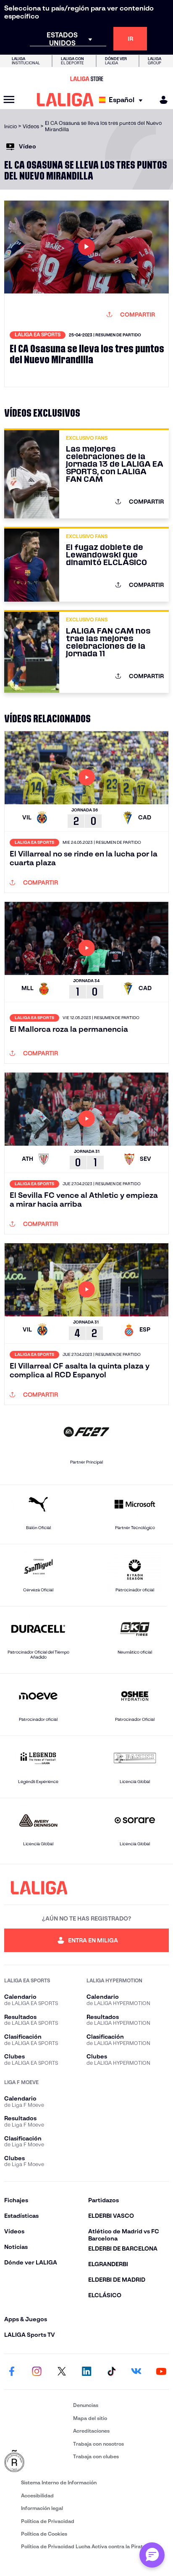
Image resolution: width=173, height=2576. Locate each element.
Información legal (42, 2508)
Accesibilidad (37, 2495)
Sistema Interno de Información (59, 2482)
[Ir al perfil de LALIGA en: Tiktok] (111, 2372)
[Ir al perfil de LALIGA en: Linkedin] (86, 2372)
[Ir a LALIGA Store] (86, 79)
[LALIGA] (65, 100)
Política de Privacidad (48, 2521)
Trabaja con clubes (96, 2456)
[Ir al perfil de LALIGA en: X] (62, 2372)
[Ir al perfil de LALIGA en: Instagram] (37, 2372)
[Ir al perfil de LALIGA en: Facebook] (12, 2372)
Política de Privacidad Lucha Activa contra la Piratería (86, 2546)
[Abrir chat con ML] (152, 2555)
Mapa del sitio (90, 2418)
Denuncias (86, 2405)
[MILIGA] (161, 100)
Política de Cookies (44, 2534)
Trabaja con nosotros (98, 2444)
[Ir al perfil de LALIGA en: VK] (136, 2372)
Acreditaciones (91, 2431)
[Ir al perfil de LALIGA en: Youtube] (161, 2372)
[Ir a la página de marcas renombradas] (37, 2462)
